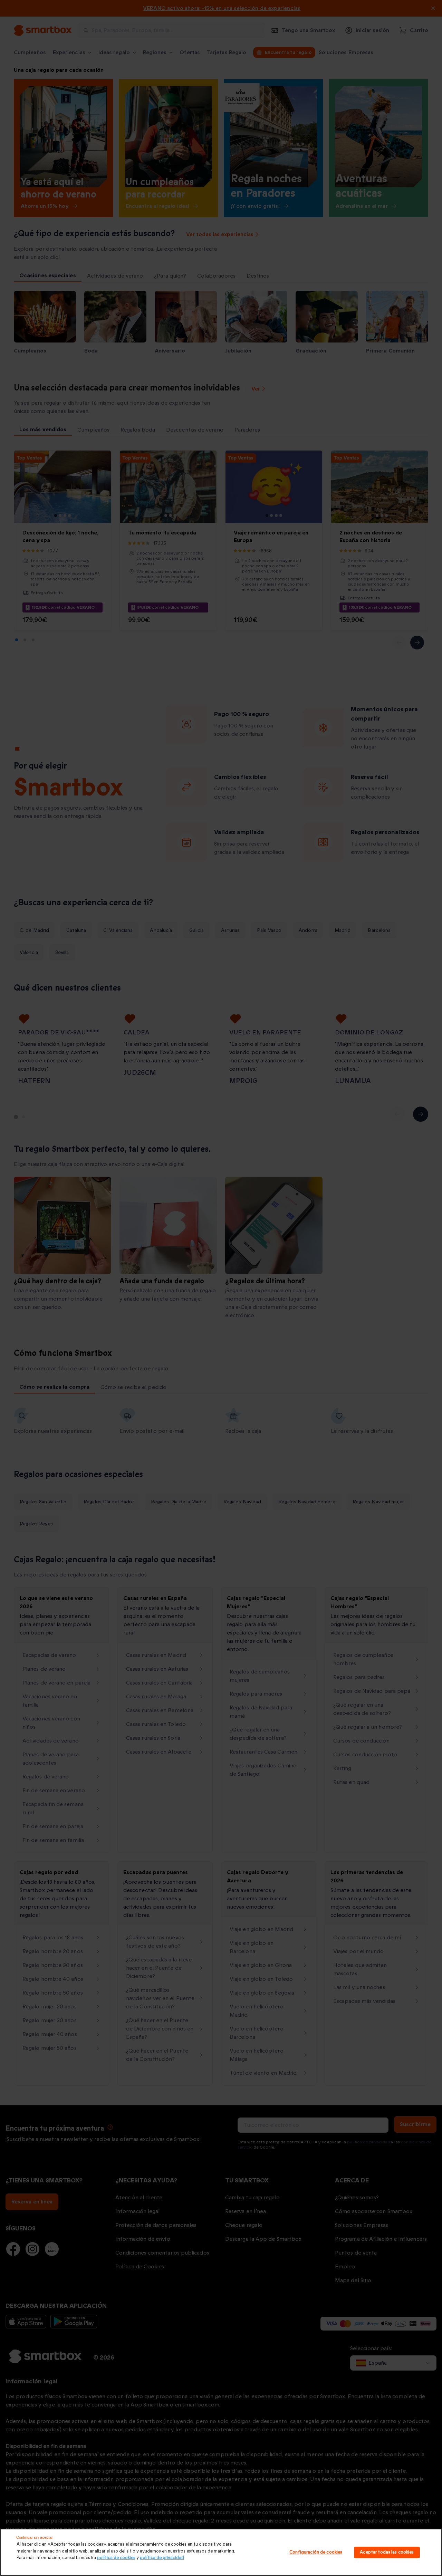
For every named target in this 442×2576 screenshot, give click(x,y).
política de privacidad (162, 2558)
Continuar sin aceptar (35, 2537)
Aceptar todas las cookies (387, 2552)
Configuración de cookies (316, 2552)
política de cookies (116, 2558)
